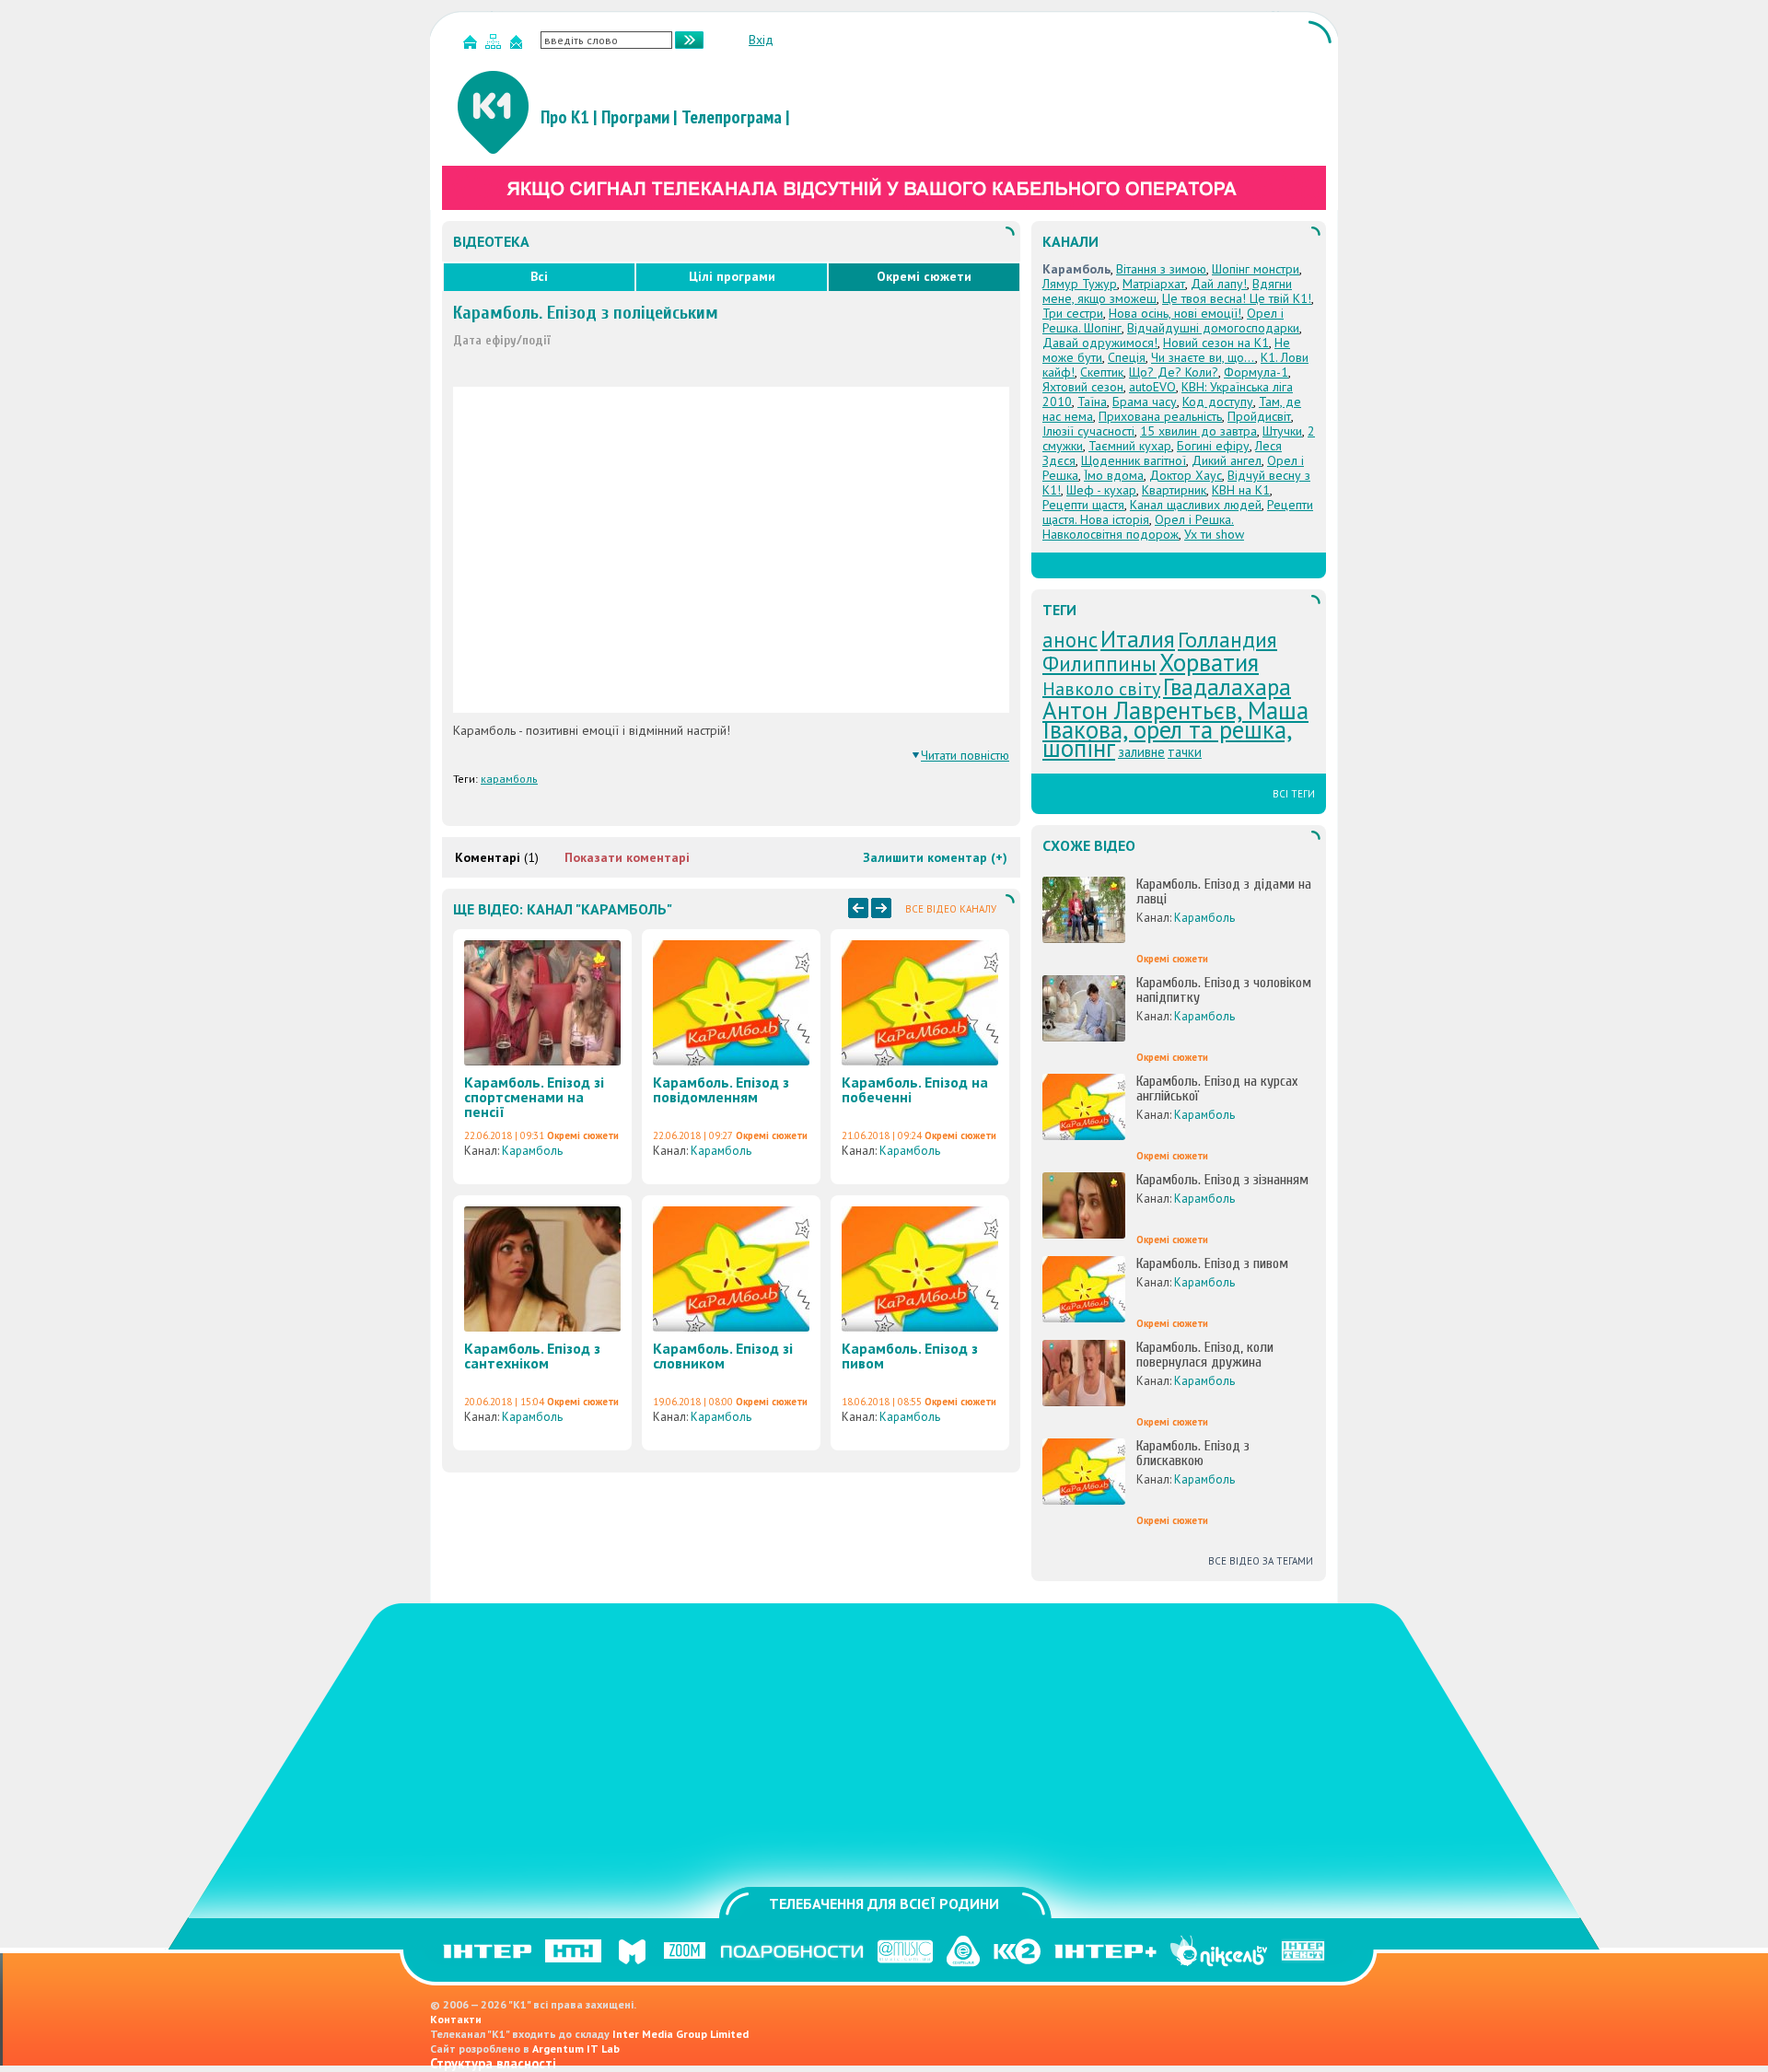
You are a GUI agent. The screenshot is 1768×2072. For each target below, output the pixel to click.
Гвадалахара (1227, 687)
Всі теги (1294, 794)
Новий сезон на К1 (1216, 343)
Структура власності (493, 2063)
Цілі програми (732, 276)
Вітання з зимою (1161, 269)
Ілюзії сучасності (1088, 431)
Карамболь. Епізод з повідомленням (721, 1089)
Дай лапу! (1219, 284)
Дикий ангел (1227, 460)
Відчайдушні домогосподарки (1213, 328)
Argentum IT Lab (576, 2049)
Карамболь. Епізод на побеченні (915, 1089)
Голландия (1227, 640)
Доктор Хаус (1186, 475)
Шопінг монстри (1256, 269)
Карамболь (532, 1151)
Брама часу (1145, 402)
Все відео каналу (951, 909)
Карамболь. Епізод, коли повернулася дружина (1205, 1355)
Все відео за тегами (1261, 1561)
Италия (1138, 639)
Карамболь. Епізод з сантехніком (532, 1356)
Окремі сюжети (924, 276)
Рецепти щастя (1083, 505)
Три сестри (1073, 313)
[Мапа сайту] (495, 46)
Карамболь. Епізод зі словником (723, 1356)
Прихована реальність (1160, 416)
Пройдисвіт (1259, 416)
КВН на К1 (1241, 490)
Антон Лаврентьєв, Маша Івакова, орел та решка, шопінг (1175, 729)
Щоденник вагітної (1134, 460)
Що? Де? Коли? (1174, 372)
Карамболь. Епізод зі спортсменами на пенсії (534, 1097)
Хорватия (1209, 662)
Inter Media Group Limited (680, 2034)
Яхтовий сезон (1083, 387)
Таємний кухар (1130, 446)
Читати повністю (965, 755)
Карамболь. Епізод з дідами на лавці (1224, 891)
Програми (635, 117)
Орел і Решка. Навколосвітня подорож (1138, 527)
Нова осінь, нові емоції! (1175, 313)
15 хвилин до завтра (1198, 431)
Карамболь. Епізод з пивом (910, 1356)
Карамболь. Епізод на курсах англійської (1217, 1088)
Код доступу (1218, 402)
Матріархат (1154, 284)
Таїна (1092, 402)
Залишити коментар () (935, 857)
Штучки (1282, 431)
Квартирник (1174, 490)
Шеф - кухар (1101, 490)
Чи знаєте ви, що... (1203, 357)
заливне (1141, 752)
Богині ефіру (1213, 446)
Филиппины (1099, 664)
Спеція (1127, 357)
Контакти (456, 2019)
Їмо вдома (1114, 475)
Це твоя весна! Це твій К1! (1237, 298)
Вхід (761, 40)
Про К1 (565, 117)
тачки (1185, 752)
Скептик (1102, 372)
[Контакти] (518, 46)
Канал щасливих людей (1196, 505)
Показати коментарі (627, 857)
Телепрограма (732, 117)
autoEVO (1152, 387)
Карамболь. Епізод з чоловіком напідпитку (1224, 990)
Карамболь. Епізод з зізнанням (1222, 1180)
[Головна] (472, 46)
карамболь (509, 779)
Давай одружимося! (1100, 343)
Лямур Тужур (1080, 284)
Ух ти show (1214, 534)
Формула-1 (1256, 372)
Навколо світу (1101, 689)
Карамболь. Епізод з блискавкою (1193, 1453)
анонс (1070, 640)
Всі (539, 276)
